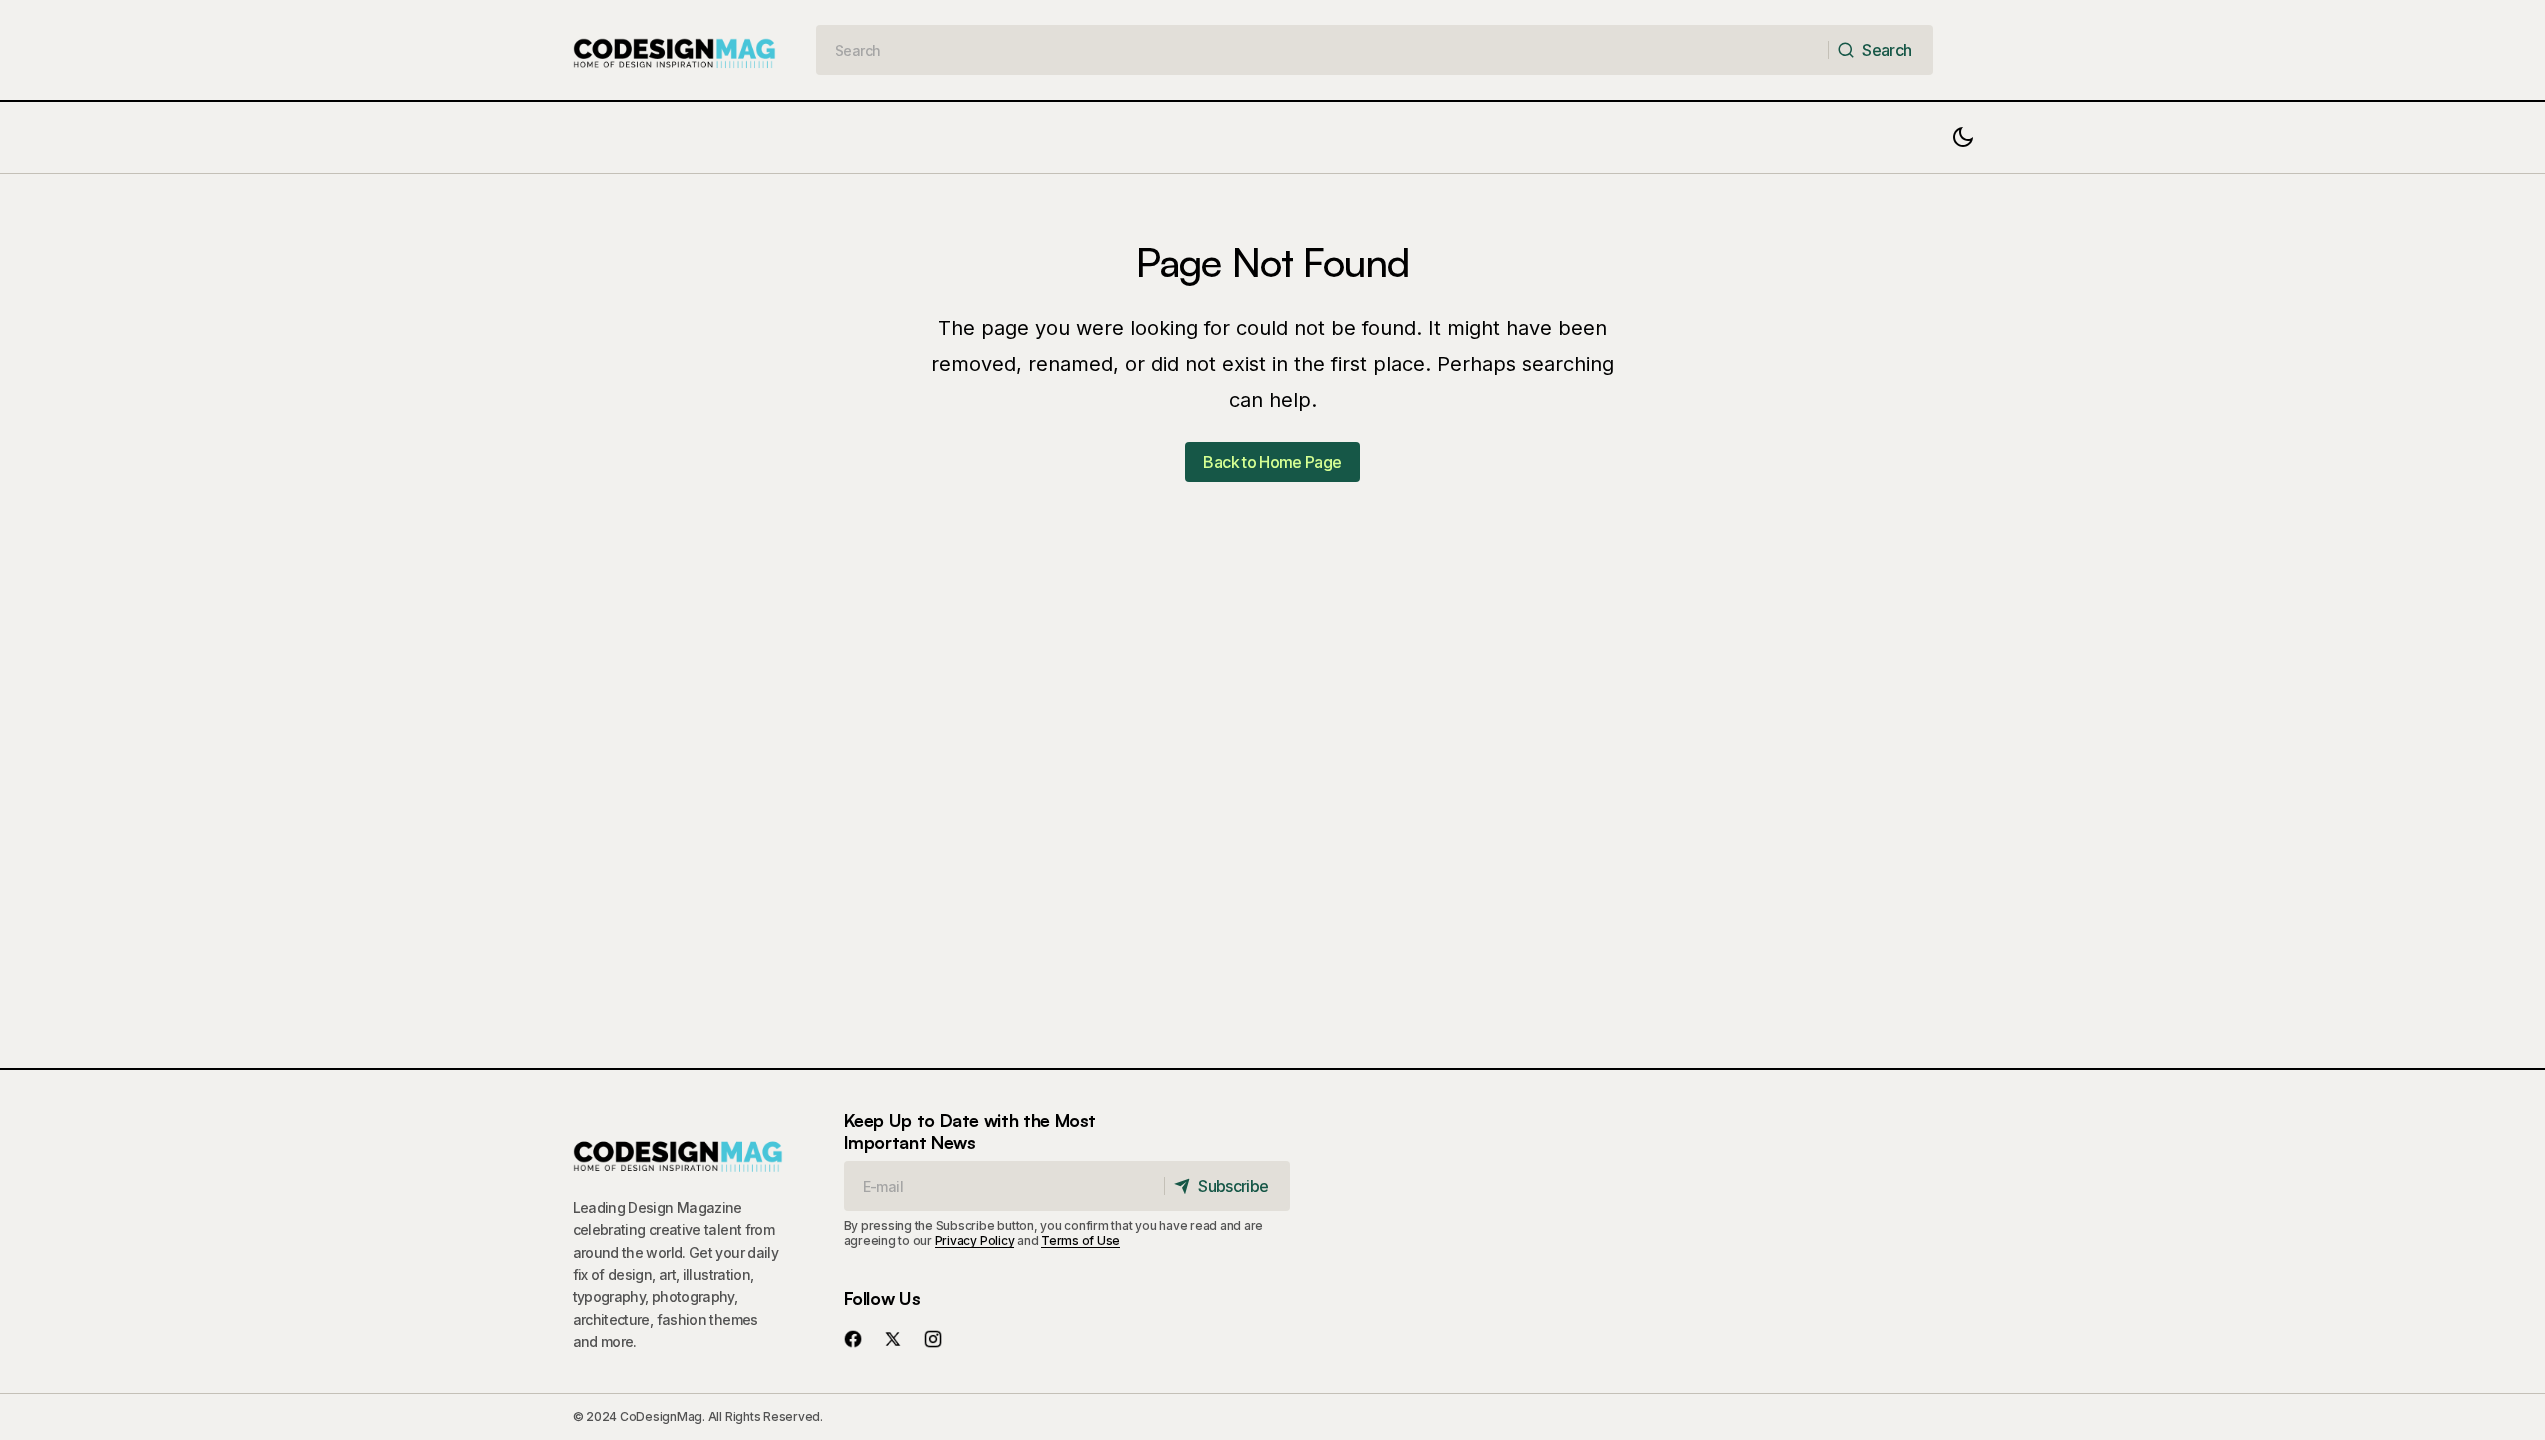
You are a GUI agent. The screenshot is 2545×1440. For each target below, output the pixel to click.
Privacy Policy (975, 1240)
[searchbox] (1322, 50)
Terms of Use (1080, 1240)
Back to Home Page (1272, 462)
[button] (1963, 137)
